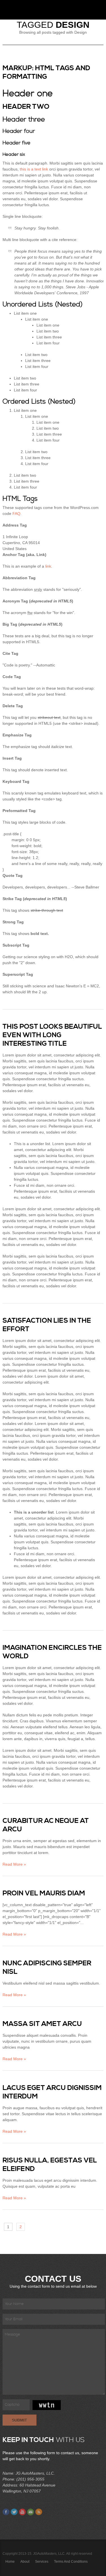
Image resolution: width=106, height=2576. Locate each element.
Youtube (22, 2512)
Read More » (14, 1864)
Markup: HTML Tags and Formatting (46, 73)
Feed (39, 2512)
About (25, 2562)
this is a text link (34, 169)
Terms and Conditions (71, 2562)
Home (10, 2562)
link (48, 566)
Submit (20, 2420)
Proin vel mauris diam (44, 1893)
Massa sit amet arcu (42, 2024)
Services (42, 2562)
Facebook (6, 2512)
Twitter (14, 2512)
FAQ (16, 514)
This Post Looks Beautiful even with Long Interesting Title (52, 1035)
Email (31, 2512)
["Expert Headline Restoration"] (22, 8)
